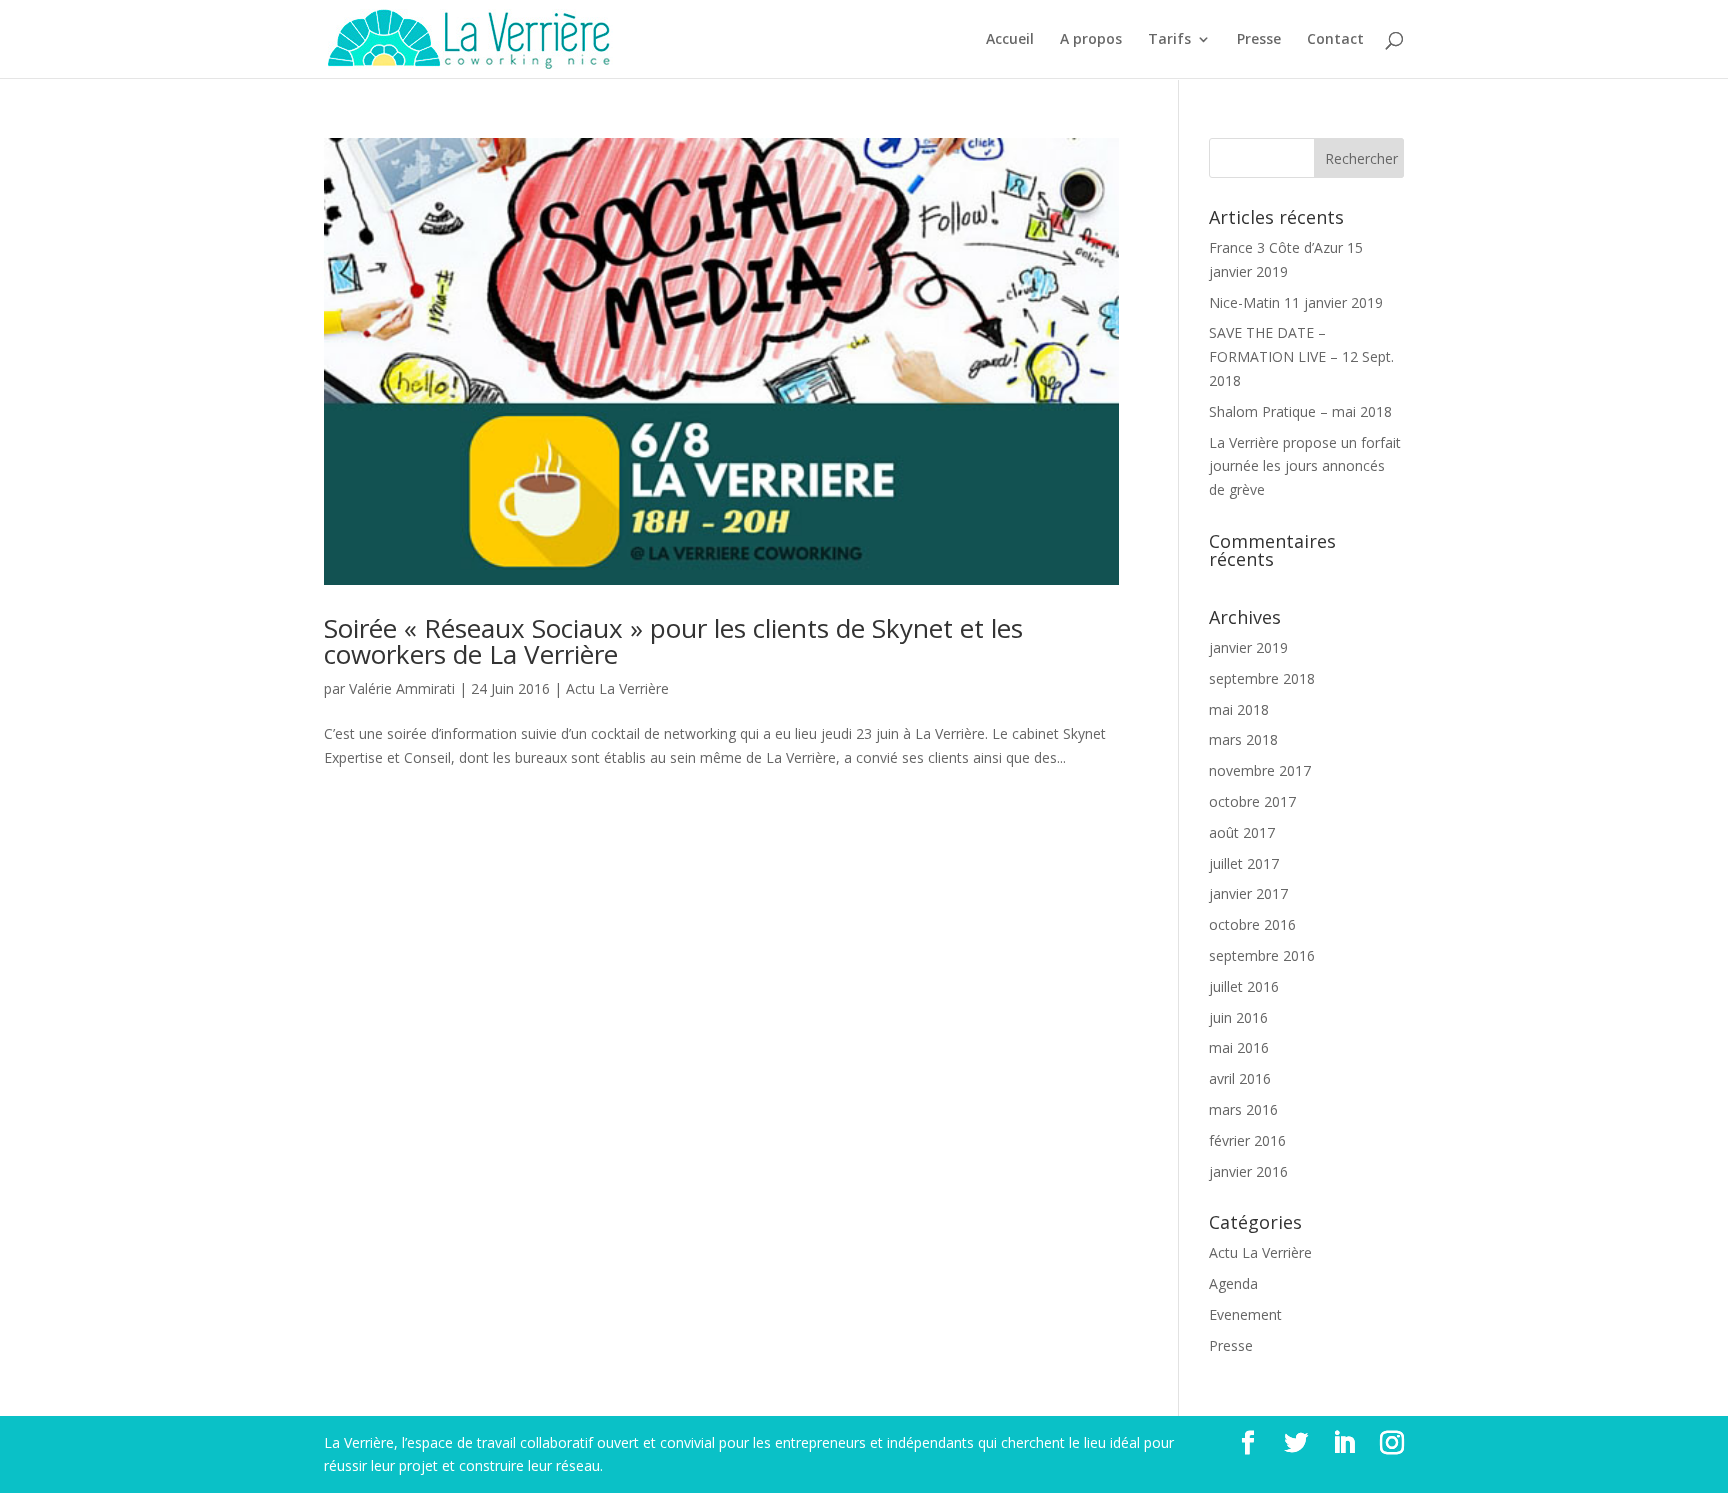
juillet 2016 (1244, 986)
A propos (1091, 40)
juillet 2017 (1244, 863)
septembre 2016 (1262, 955)
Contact (1335, 40)
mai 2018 (1239, 709)
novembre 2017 (1260, 770)
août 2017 (1242, 832)
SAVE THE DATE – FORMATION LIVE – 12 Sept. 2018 (1301, 356)
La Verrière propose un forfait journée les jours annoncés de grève (1305, 466)
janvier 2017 (1248, 893)
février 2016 (1247, 1140)
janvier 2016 (1248, 1171)
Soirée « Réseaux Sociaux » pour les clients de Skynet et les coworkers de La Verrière (673, 641)
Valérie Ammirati (402, 688)
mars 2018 (1243, 739)
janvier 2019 (1248, 647)
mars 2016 (1243, 1109)
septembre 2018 (1262, 678)
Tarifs (1169, 40)
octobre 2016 (1252, 924)
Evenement (1245, 1314)
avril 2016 (1240, 1078)
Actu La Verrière (617, 688)
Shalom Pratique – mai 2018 (1300, 411)
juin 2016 (1238, 1017)
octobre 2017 (1252, 801)
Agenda (1233, 1283)
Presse (1259, 40)
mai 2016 (1239, 1047)
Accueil (1010, 40)
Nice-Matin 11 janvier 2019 (1296, 302)
